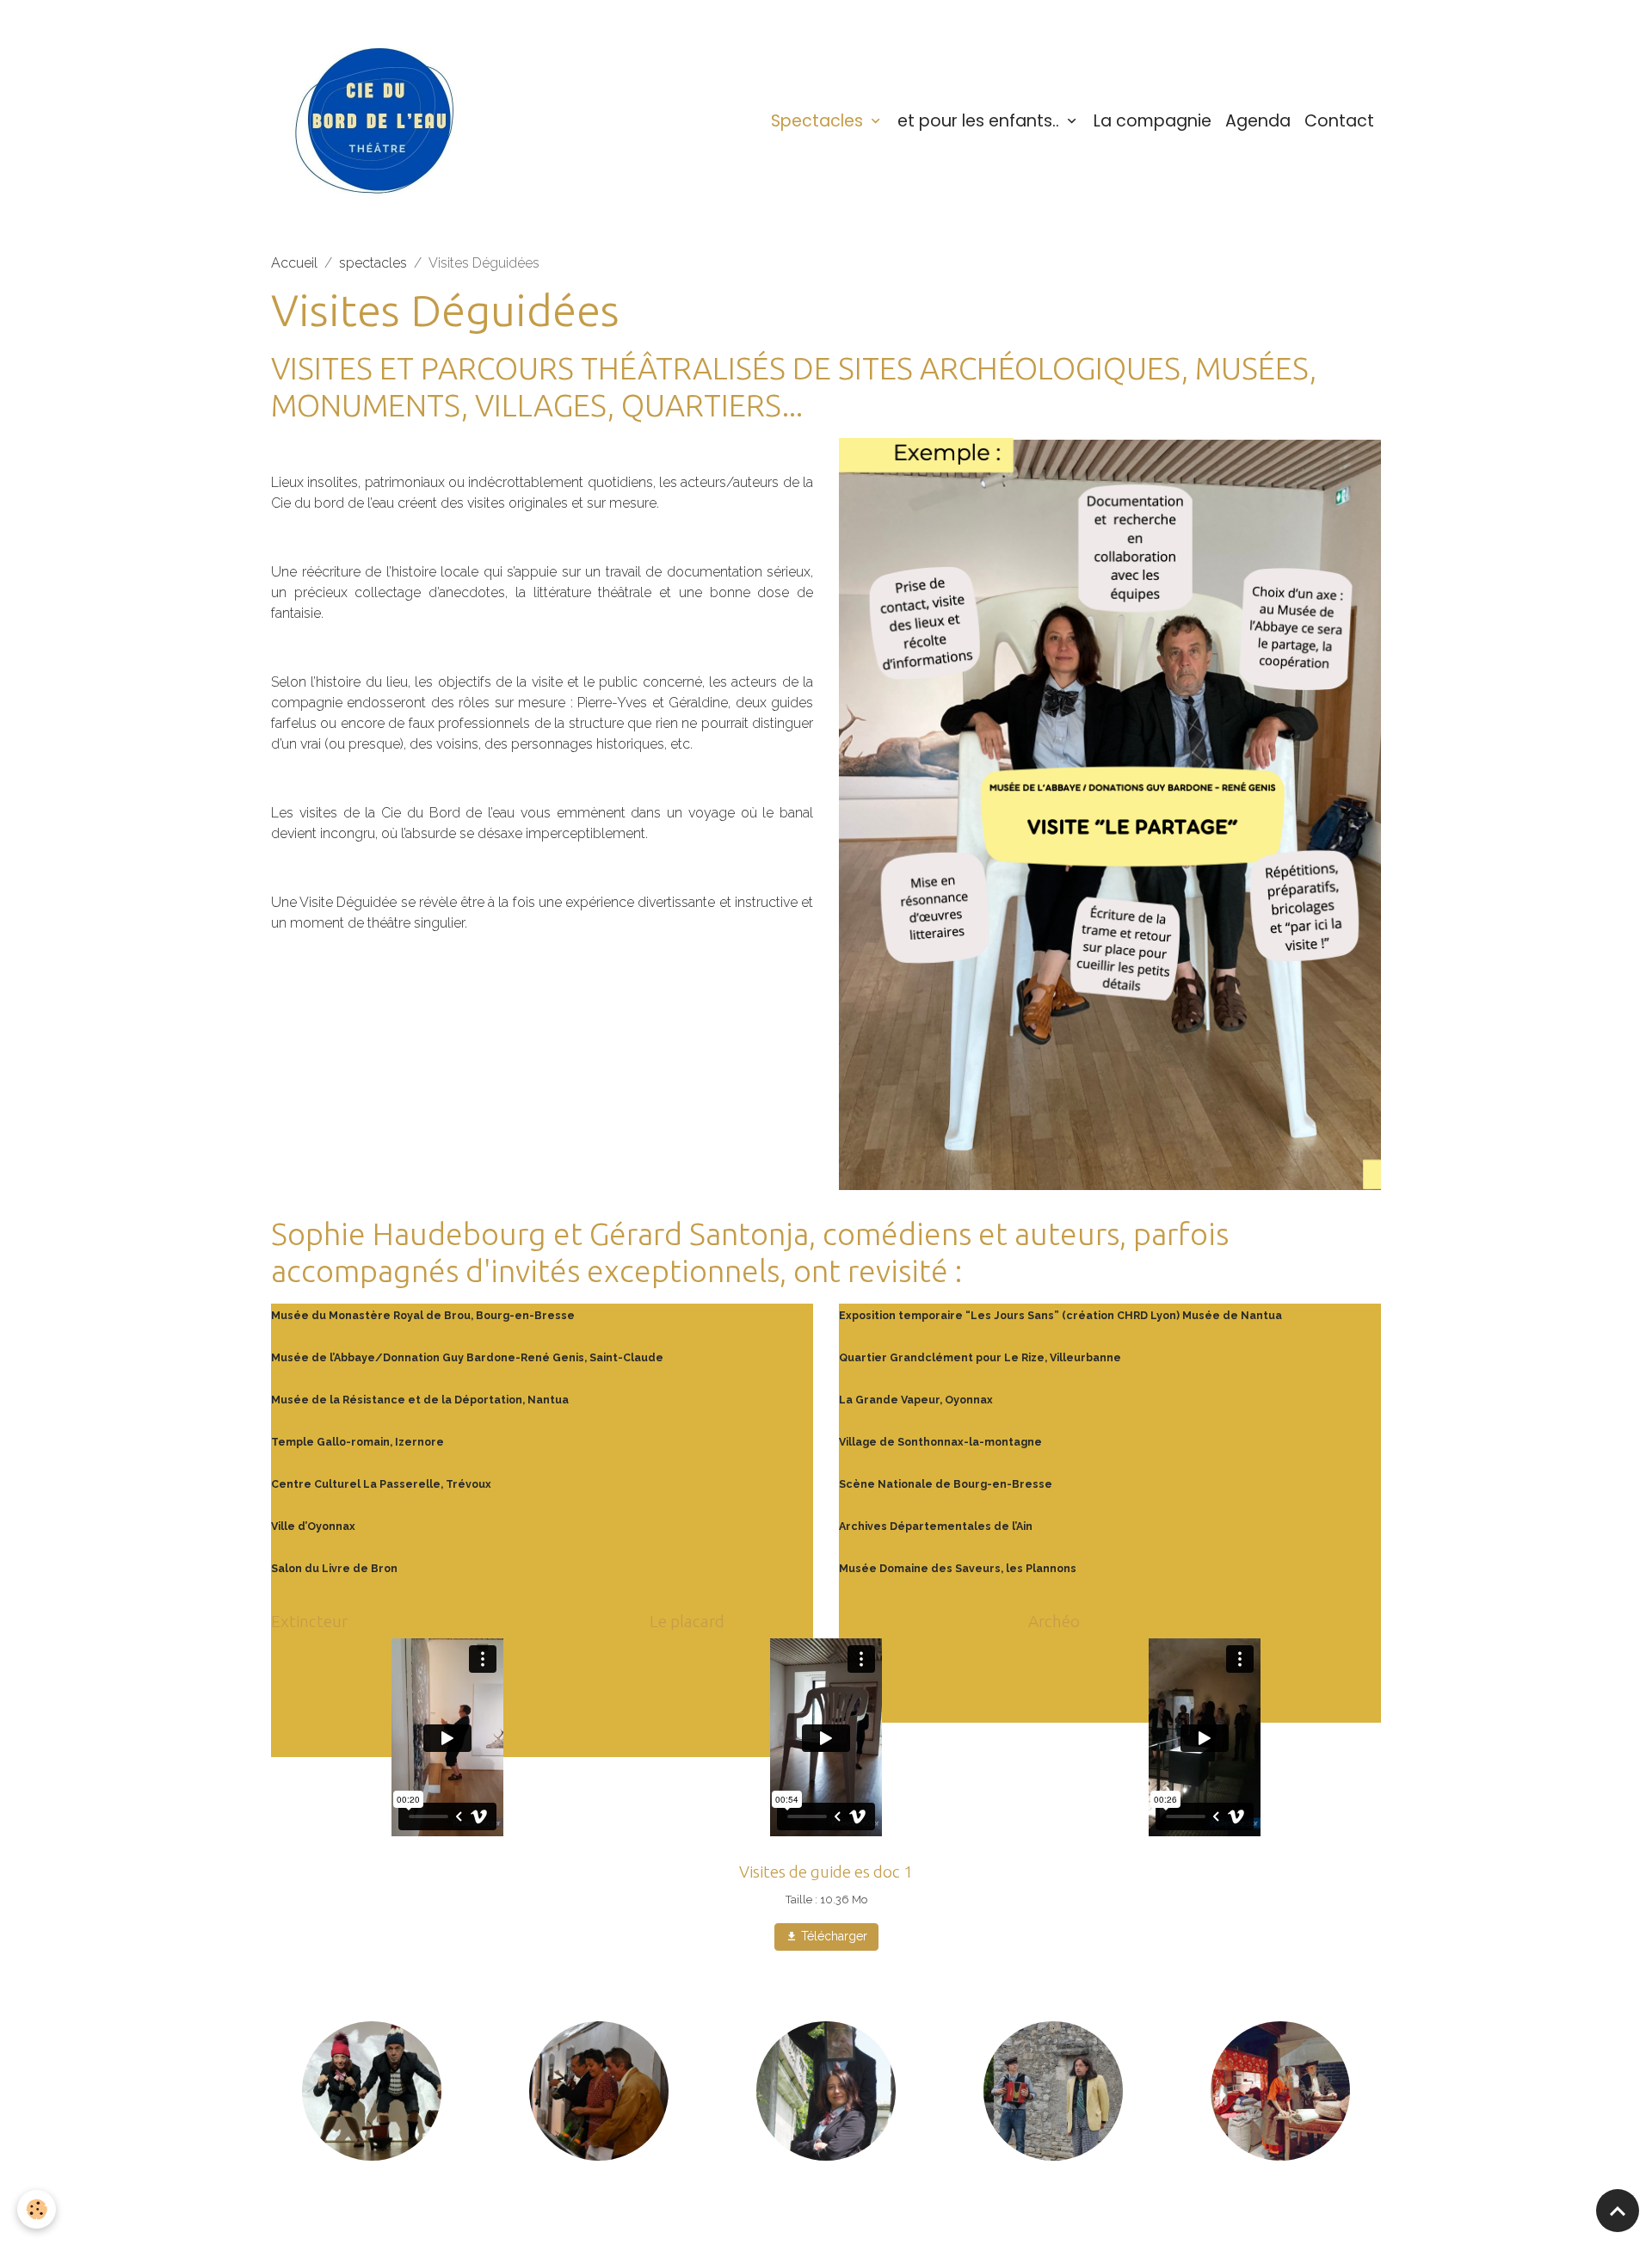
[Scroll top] (1618, 2211)
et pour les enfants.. (980, 121)
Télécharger (832, 1936)
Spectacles (819, 121)
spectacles (373, 263)
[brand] (382, 121)
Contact (1339, 121)
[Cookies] (37, 2209)
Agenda (1258, 121)
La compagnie (1153, 121)
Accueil (294, 263)
